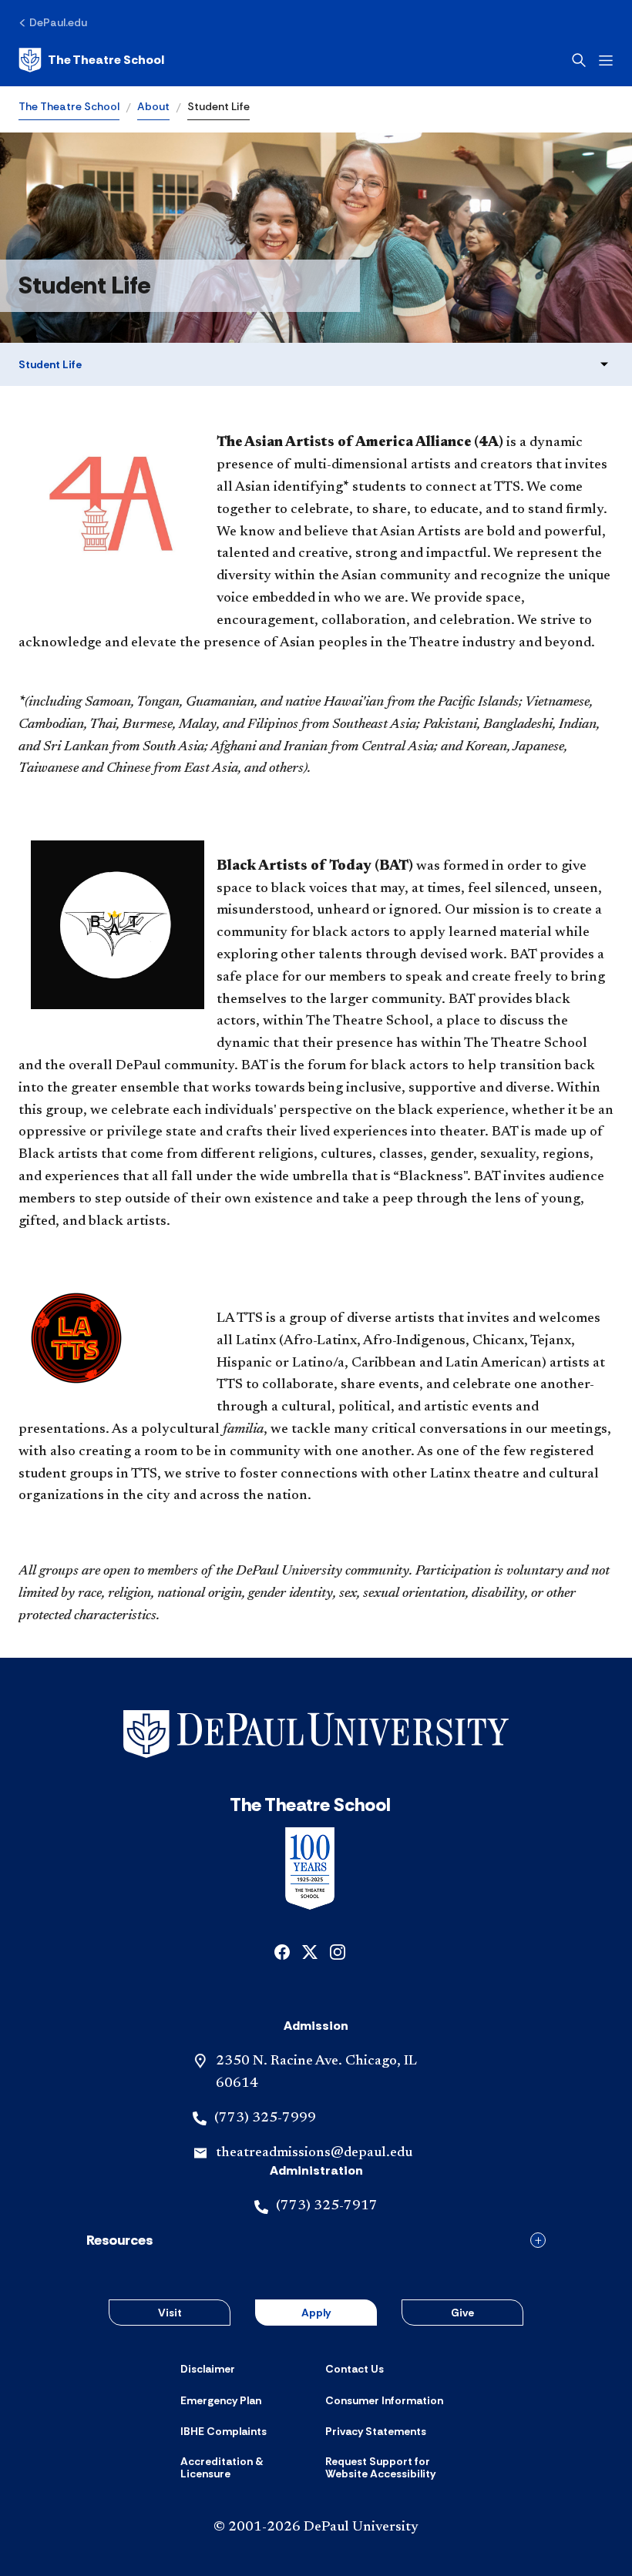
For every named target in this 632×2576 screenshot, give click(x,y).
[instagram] (338, 1951)
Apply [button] (316, 2313)
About (153, 106)
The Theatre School (69, 106)
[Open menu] (606, 60)
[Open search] (579, 60)
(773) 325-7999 (265, 2118)
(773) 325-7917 (327, 2206)
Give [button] (462, 2313)
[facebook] (282, 1951)
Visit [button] (170, 2313)
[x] (310, 1951)
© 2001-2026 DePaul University (316, 2527)
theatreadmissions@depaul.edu (314, 2153)
